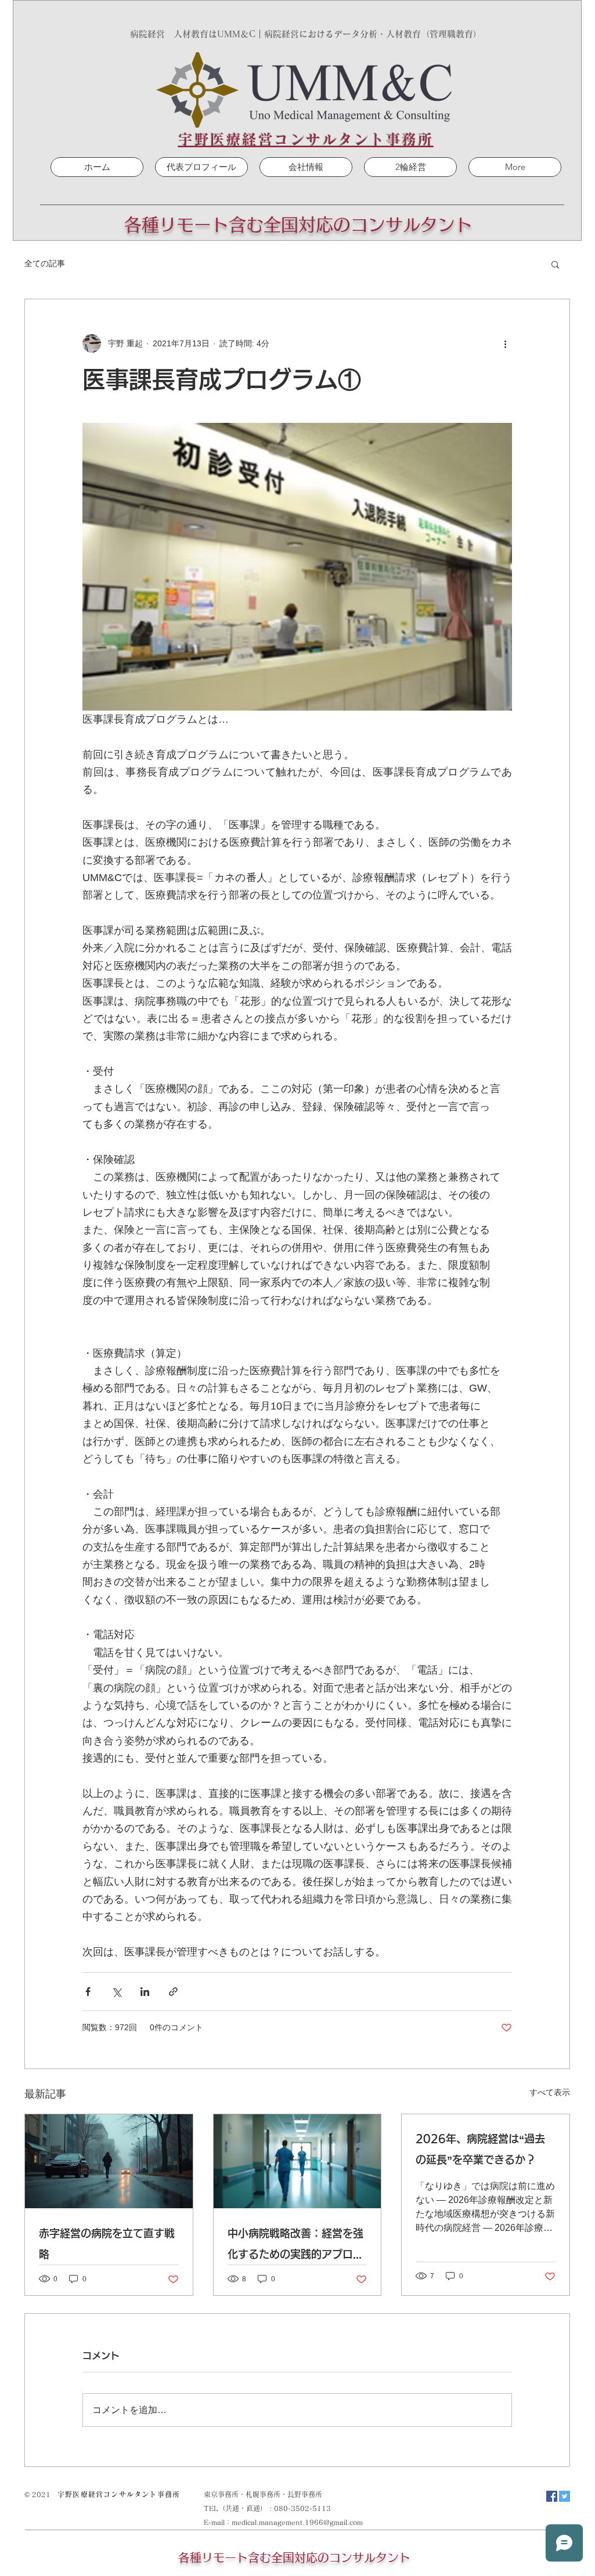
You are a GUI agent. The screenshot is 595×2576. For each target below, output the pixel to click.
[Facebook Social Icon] (552, 2496)
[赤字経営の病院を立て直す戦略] (109, 2161)
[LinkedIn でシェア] (145, 1992)
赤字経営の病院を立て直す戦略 (107, 2244)
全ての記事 (45, 263)
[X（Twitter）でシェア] (116, 1992)
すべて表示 (550, 2092)
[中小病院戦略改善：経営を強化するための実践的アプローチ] (297, 2161)
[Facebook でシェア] (88, 1992)
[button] (555, 264)
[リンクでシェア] (173, 1992)
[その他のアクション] (505, 343)
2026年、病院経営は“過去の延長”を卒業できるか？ (480, 2149)
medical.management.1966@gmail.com (297, 2522)
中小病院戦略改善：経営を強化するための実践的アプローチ (295, 2246)
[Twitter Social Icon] (565, 2496)
